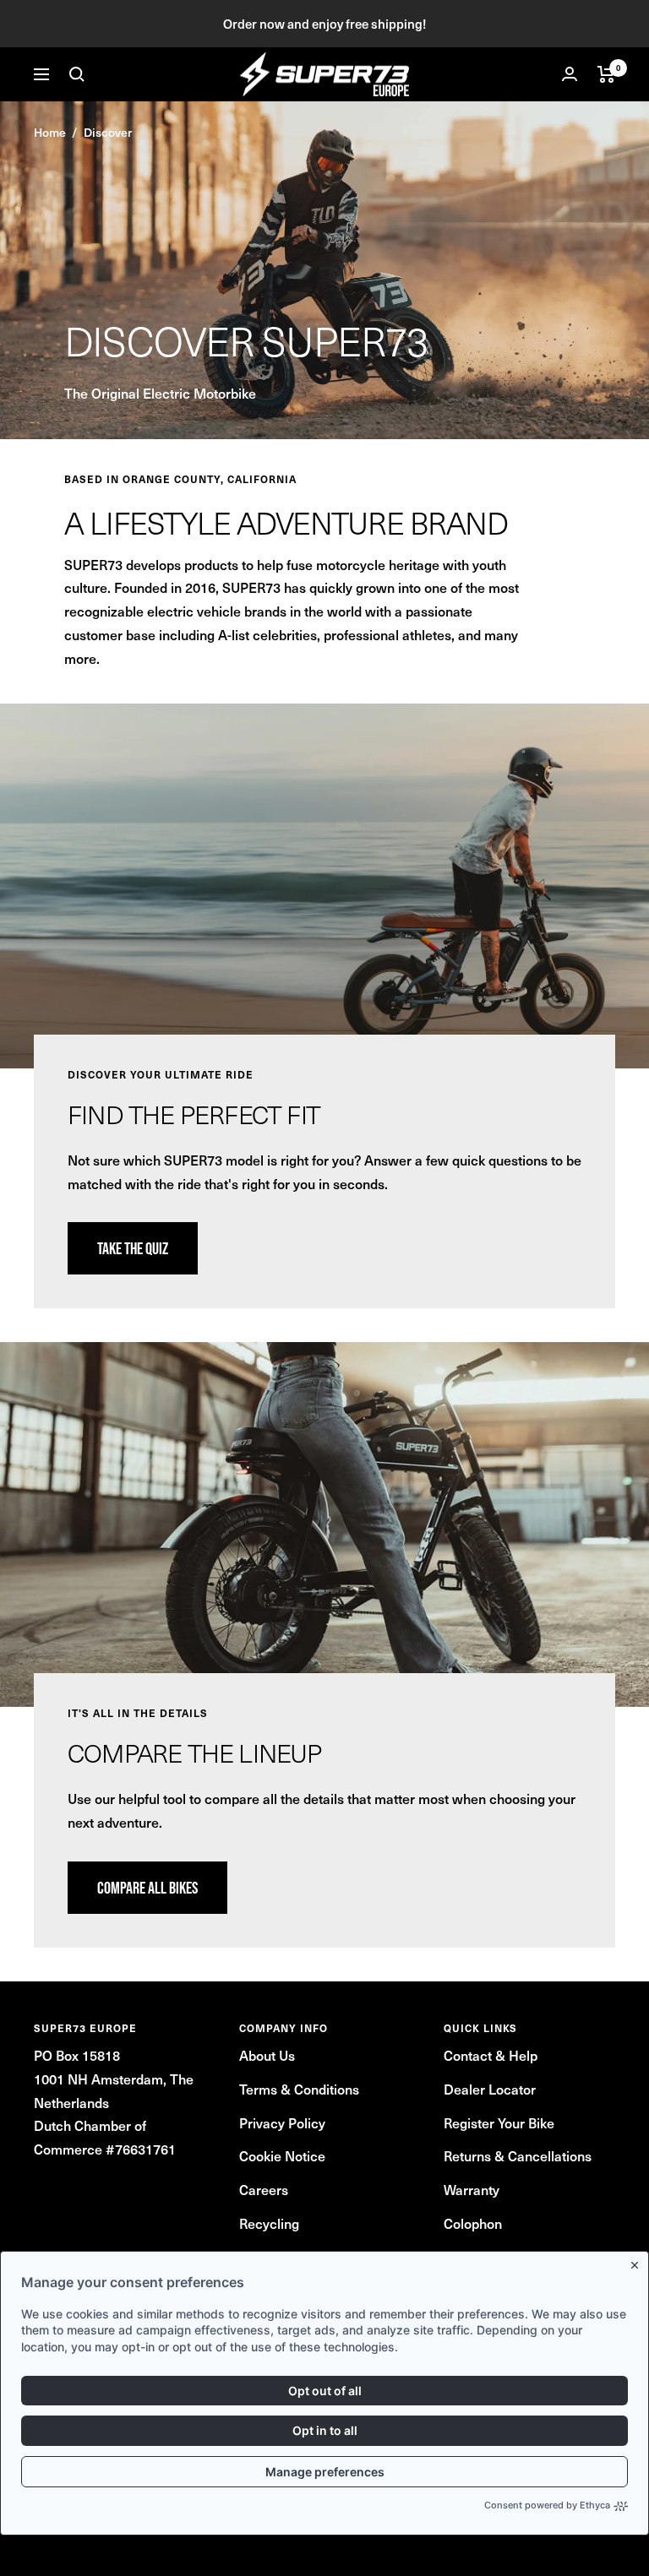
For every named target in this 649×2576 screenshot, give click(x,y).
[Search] (77, 74)
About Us (267, 2055)
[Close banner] (638, 2262)
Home (50, 132)
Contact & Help (491, 2055)
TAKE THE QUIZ (133, 1248)
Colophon (473, 2223)
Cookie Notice (282, 2155)
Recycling (269, 2223)
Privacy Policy (282, 2122)
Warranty (472, 2189)
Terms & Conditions (299, 2089)
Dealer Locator (490, 2089)
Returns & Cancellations (518, 2155)
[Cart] (606, 74)
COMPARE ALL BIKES (147, 1888)
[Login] (570, 74)
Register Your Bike (499, 2122)
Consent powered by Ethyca (547, 2505)
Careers (264, 2189)
